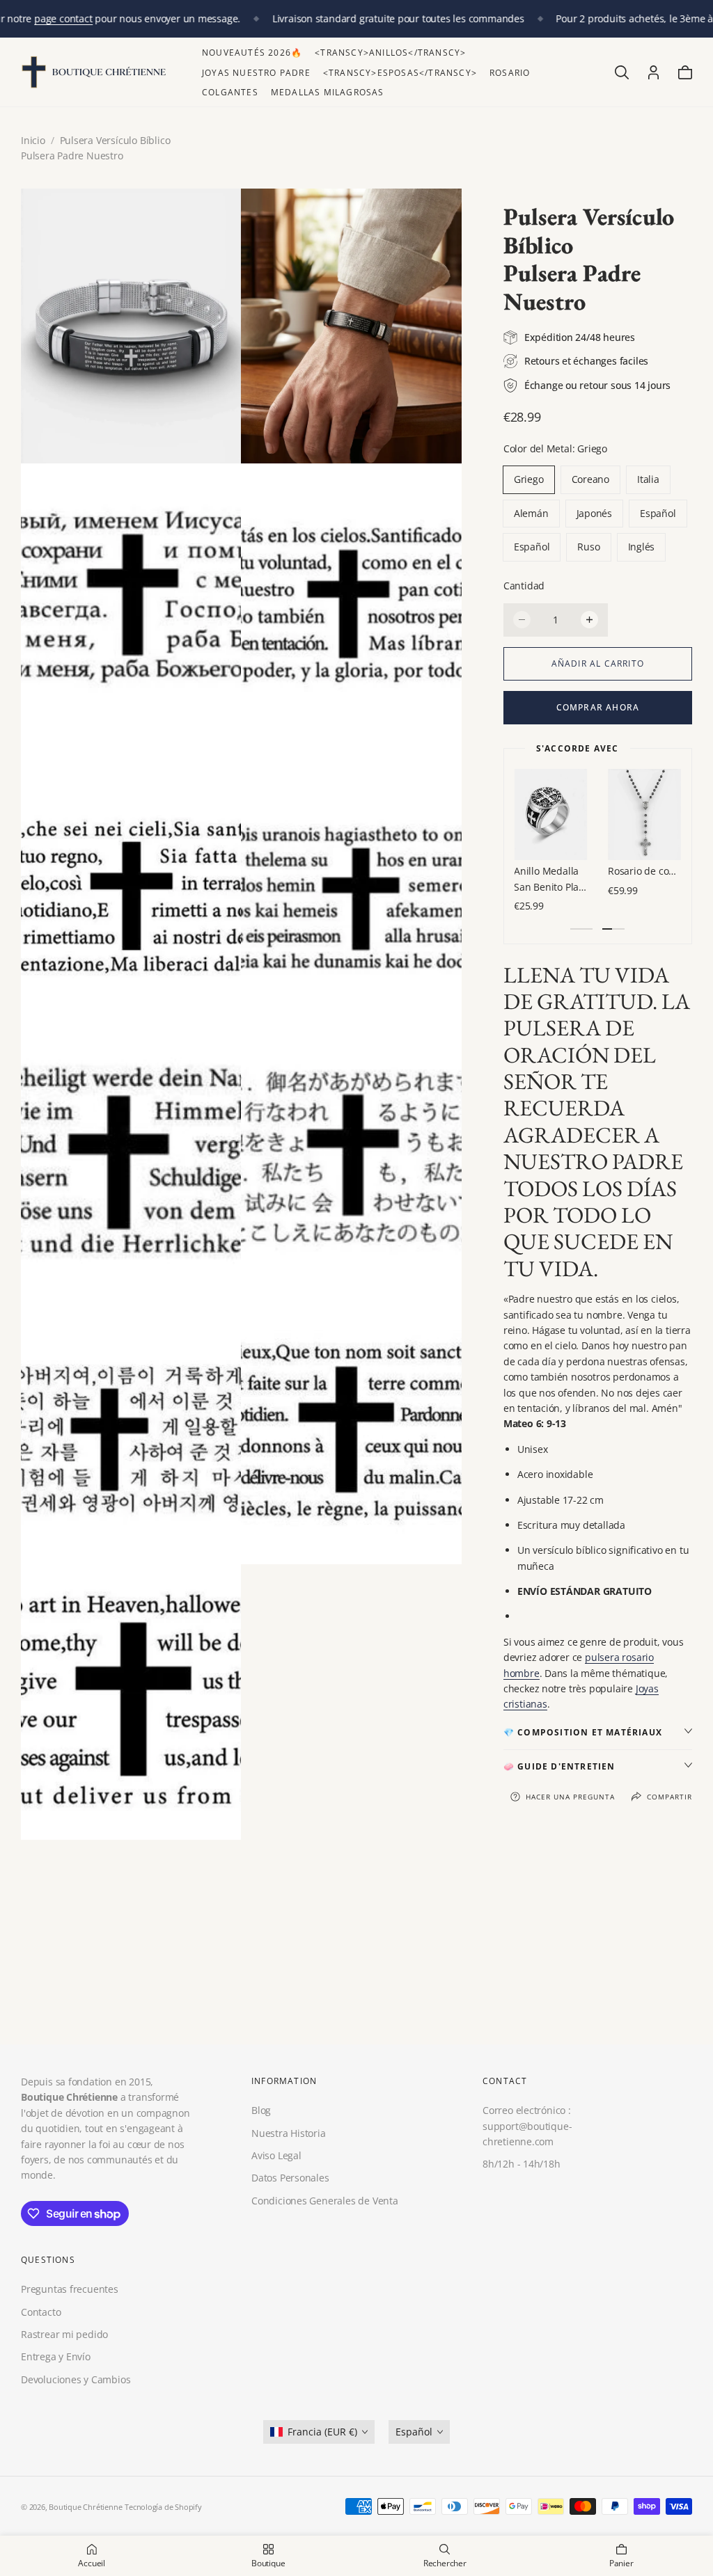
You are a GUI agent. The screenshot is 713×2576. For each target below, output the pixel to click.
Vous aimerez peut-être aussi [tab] (357, 1953)
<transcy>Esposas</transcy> (400, 73)
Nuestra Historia (289, 2132)
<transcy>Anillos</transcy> (390, 53)
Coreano (591, 479)
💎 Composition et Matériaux (583, 1732)
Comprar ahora (598, 707)
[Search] (622, 72)
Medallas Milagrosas (328, 92)
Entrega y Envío (56, 2357)
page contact (63, 18)
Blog (261, 2110)
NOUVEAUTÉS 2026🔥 (252, 53)
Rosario (510, 73)
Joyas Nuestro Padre (256, 73)
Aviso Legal (276, 2155)
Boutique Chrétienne (85, 2507)
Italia (648, 479)
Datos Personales (290, 2178)
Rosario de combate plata (644, 871)
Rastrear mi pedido (64, 2334)
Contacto (41, 2312)
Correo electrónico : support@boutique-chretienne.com (527, 2126)
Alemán (531, 513)
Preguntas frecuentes (70, 2290)
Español (658, 513)
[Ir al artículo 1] (581, 929)
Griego (529, 479)
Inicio (33, 140)
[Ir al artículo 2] (613, 929)
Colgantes (230, 92)
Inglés (642, 547)
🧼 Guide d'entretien (559, 1766)
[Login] (653, 72)
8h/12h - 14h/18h (522, 2164)
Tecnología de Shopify (163, 2507)
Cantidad (524, 586)
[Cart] (685, 72)
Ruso (588, 547)
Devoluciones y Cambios (76, 2379)
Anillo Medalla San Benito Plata (550, 878)
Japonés (595, 513)
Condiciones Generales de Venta (325, 2200)
